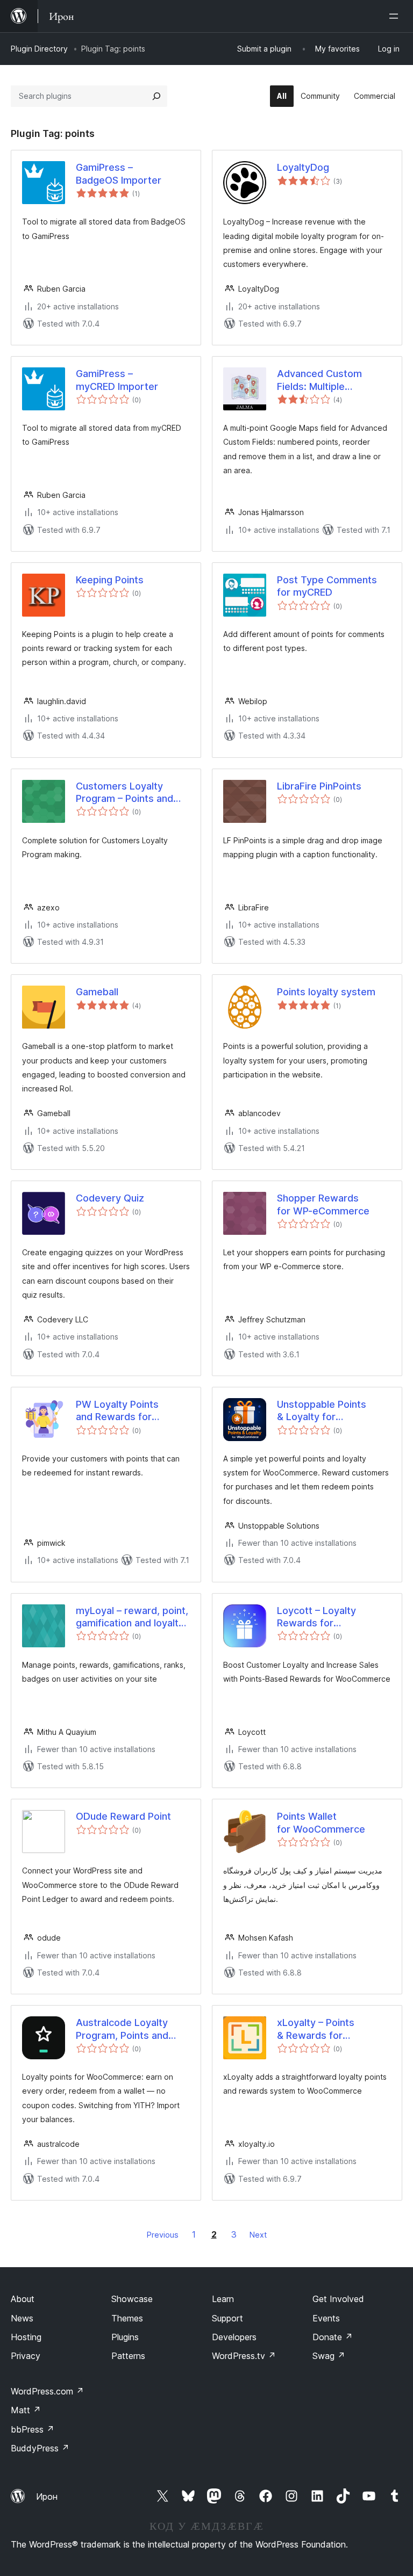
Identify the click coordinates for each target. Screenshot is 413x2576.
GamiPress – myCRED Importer (117, 380)
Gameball (97, 992)
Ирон (47, 2497)
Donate (333, 2337)
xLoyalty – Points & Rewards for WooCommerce (316, 2029)
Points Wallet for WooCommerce (321, 1822)
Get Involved (338, 2299)
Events (326, 2318)
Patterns (128, 2356)
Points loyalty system (326, 992)
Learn (223, 2299)
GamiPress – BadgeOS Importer (119, 173)
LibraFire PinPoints (319, 786)
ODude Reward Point (123, 1816)
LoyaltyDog (303, 167)
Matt (26, 2410)
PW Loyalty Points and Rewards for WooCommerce (117, 1411)
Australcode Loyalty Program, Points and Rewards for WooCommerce (122, 2029)
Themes (127, 2318)
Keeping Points (110, 580)
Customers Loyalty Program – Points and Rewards (124, 793)
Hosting (26, 2337)
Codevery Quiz (110, 1198)
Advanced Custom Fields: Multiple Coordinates (319, 380)
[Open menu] (396, 16)
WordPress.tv (244, 2356)
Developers (234, 2337)
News (22, 2318)
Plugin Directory (39, 49)
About (23, 2299)
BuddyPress (40, 2448)
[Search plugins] (156, 96)
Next (258, 2235)
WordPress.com (47, 2391)
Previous (163, 2235)
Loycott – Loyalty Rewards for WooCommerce (316, 1617)
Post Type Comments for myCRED (327, 586)
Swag (329, 2356)
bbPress (33, 2429)
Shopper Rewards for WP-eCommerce (323, 1204)
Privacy (26, 2356)
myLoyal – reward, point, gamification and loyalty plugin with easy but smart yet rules (132, 1617)
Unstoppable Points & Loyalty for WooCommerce (322, 1411)
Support (227, 2318)
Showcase (132, 2299)
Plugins (125, 2337)
